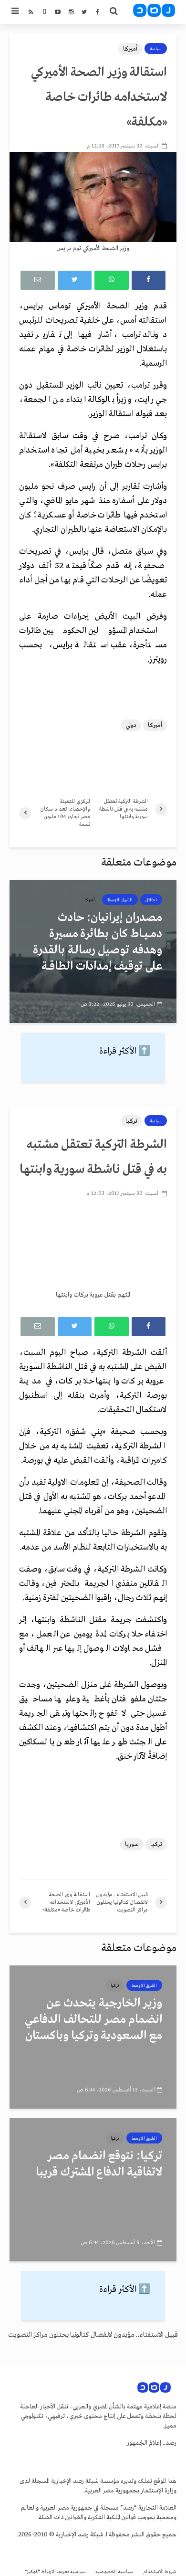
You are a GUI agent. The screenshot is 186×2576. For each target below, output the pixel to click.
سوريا (132, 1844)
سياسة (156, 49)
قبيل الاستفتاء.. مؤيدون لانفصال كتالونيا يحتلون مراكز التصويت (93, 2335)
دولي (131, 725)
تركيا (131, 1121)
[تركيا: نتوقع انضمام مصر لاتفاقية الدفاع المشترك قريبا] (93, 2190)
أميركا (130, 49)
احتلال (151, 900)
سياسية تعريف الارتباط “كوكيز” (55, 2572)
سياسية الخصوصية (114, 2572)
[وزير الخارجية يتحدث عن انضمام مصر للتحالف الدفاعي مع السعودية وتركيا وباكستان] (93, 2037)
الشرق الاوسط (120, 900)
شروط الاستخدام (160, 2572)
